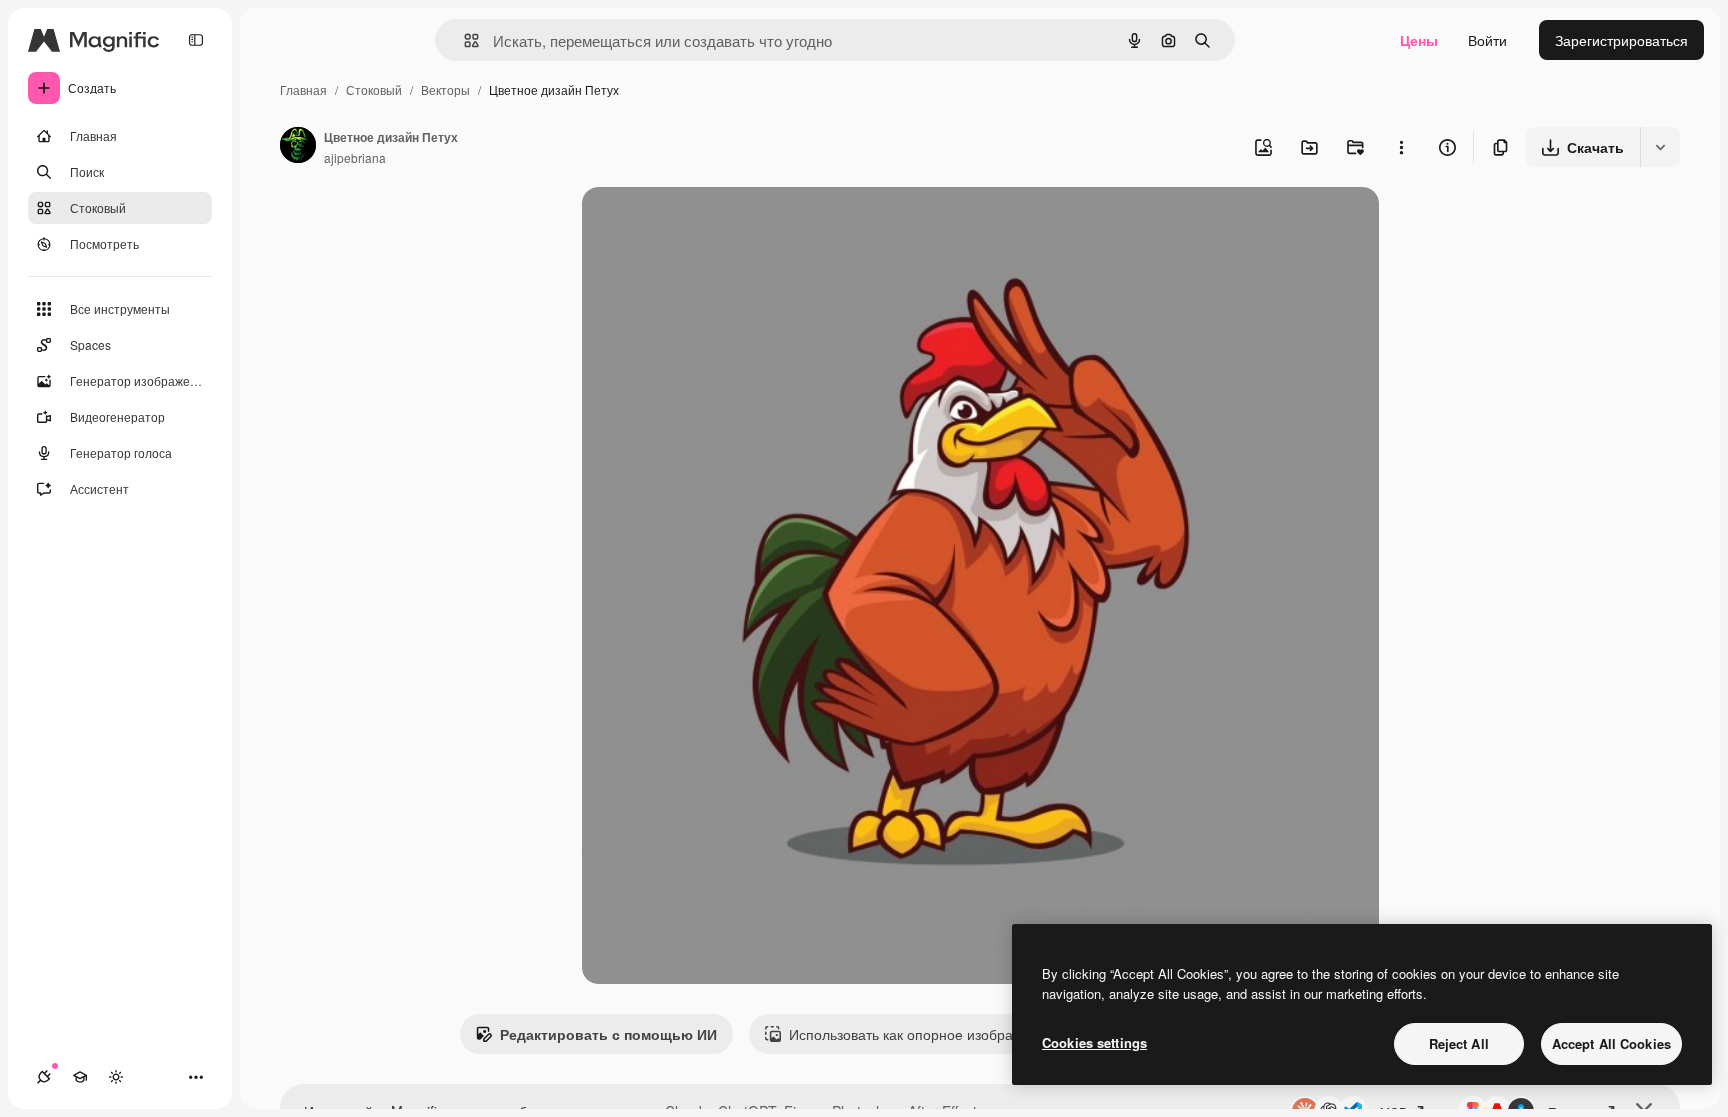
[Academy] (80, 1077)
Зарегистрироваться (1621, 40)
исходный (716, 225)
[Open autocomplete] (463, 40)
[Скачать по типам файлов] (1660, 147)
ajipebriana (355, 157)
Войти (1487, 40)
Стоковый (374, 89)
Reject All (1459, 1043)
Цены (1419, 40)
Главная (303, 89)
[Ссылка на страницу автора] (298, 147)
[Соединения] (44, 1077)
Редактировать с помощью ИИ (608, 1034)
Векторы (445, 89)
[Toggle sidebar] (196, 40)
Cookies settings (1094, 1042)
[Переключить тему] (116, 1077)
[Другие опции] (1401, 147)
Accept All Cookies (1611, 1043)
